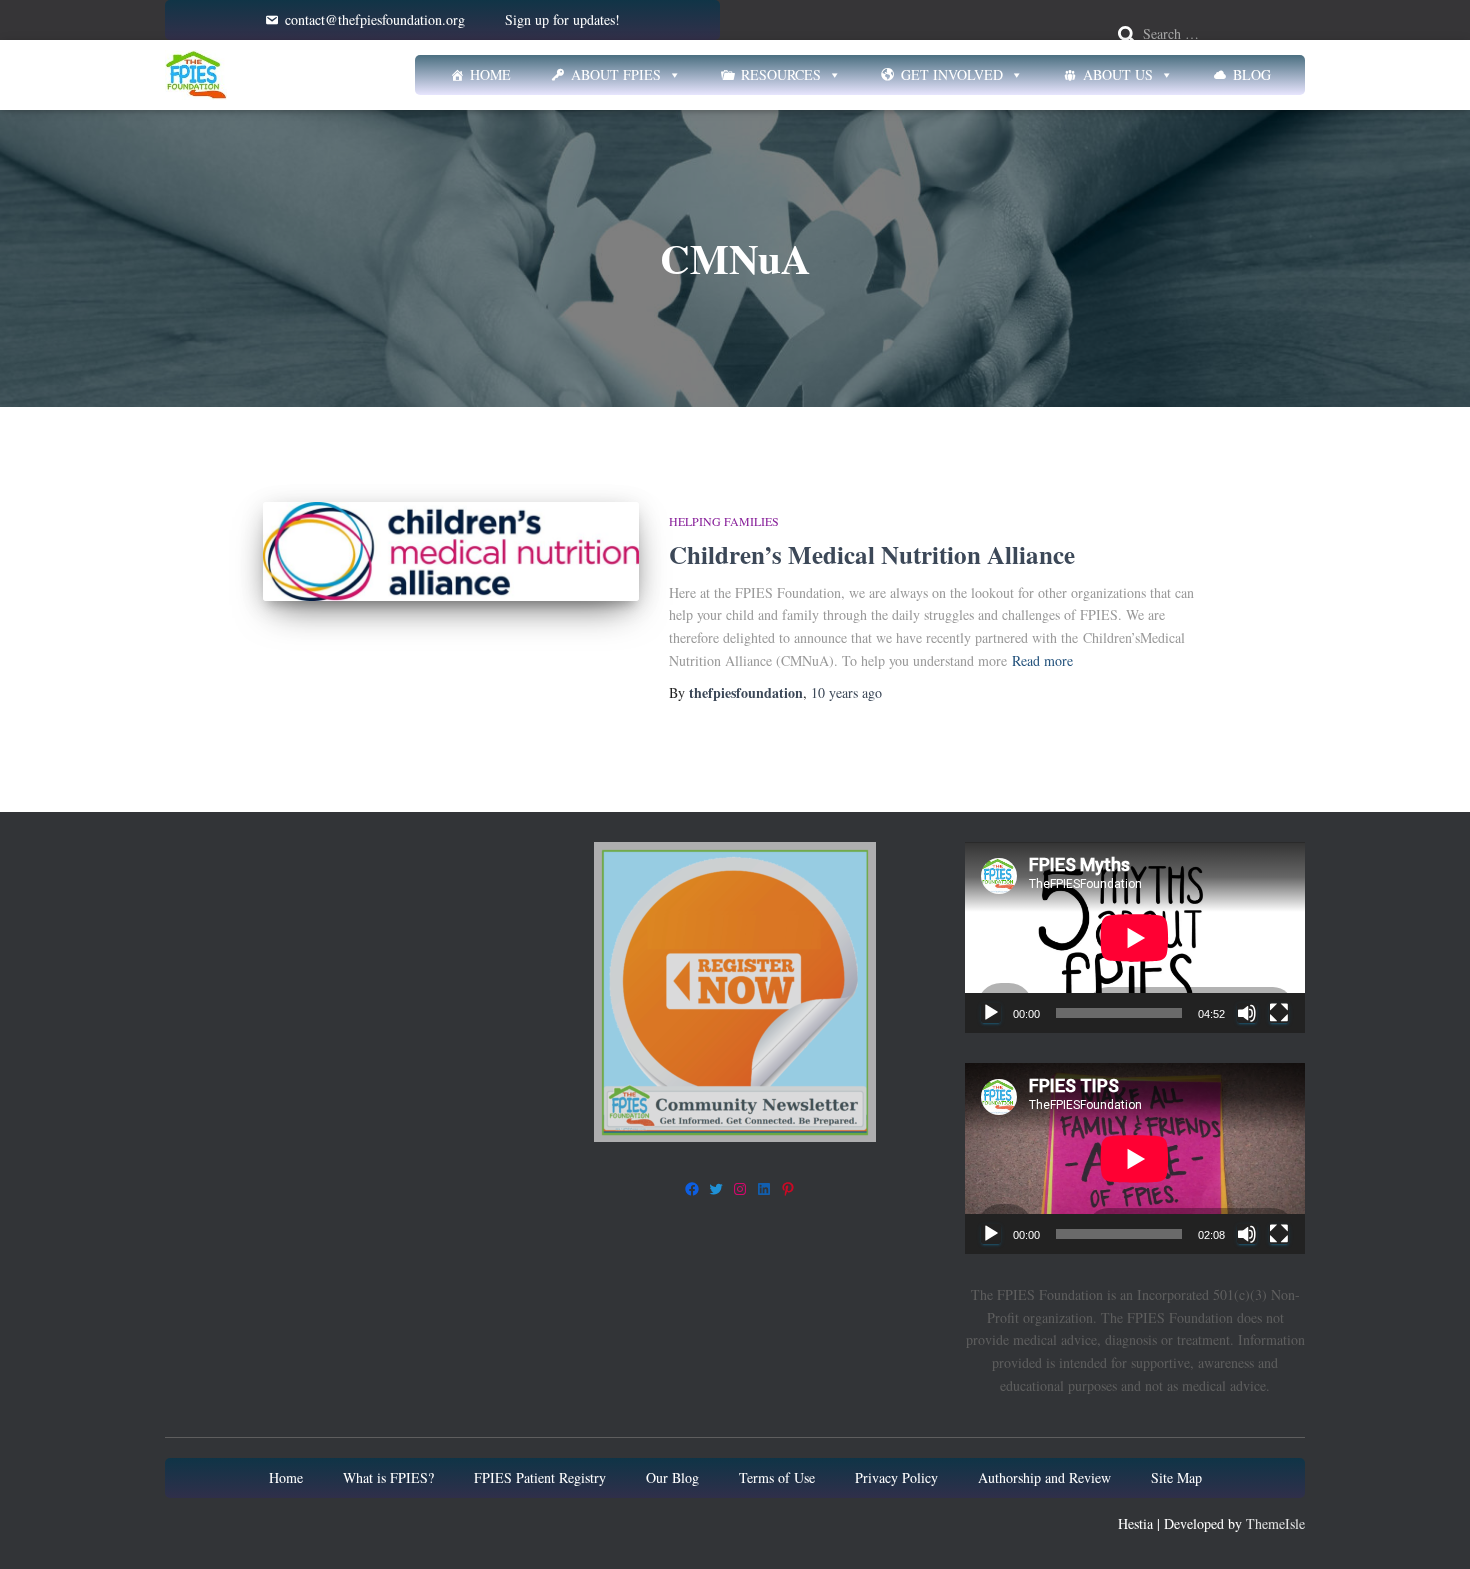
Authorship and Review (1044, 1477)
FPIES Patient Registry (540, 1477)
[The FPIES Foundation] (196, 75)
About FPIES (616, 74)
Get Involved (952, 74)
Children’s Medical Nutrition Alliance (872, 554)
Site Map (1176, 1477)
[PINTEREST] (788, 1189)
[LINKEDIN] (764, 1189)
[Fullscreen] (1279, 1013)
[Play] (991, 1013)
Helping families (724, 521)
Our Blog (672, 1477)
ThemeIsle (1275, 1523)
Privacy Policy (896, 1477)
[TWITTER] (716, 1189)
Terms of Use (777, 1477)
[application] (1135, 937)
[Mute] (1247, 1013)
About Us (1118, 74)
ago (846, 692)
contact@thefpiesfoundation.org (375, 19)
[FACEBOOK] (692, 1189)
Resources (781, 74)
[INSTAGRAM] (740, 1189)
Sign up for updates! (562, 19)
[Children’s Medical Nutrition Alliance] (451, 551)
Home (490, 74)
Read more (1042, 660)
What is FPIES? (388, 1477)
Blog (1252, 74)
